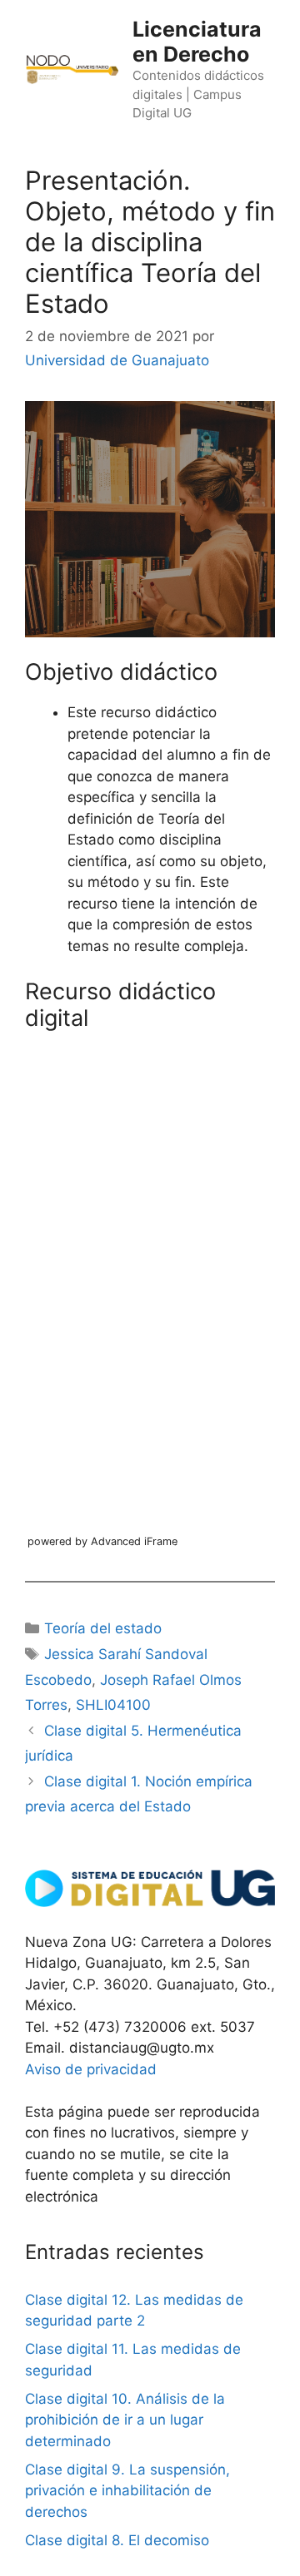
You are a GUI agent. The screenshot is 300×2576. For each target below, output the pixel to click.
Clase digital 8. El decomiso (117, 2540)
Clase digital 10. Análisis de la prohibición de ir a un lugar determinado (125, 2420)
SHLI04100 (113, 1705)
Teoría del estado (103, 1628)
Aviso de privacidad (91, 2069)
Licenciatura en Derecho (197, 42)
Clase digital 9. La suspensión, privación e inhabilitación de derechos (127, 2491)
